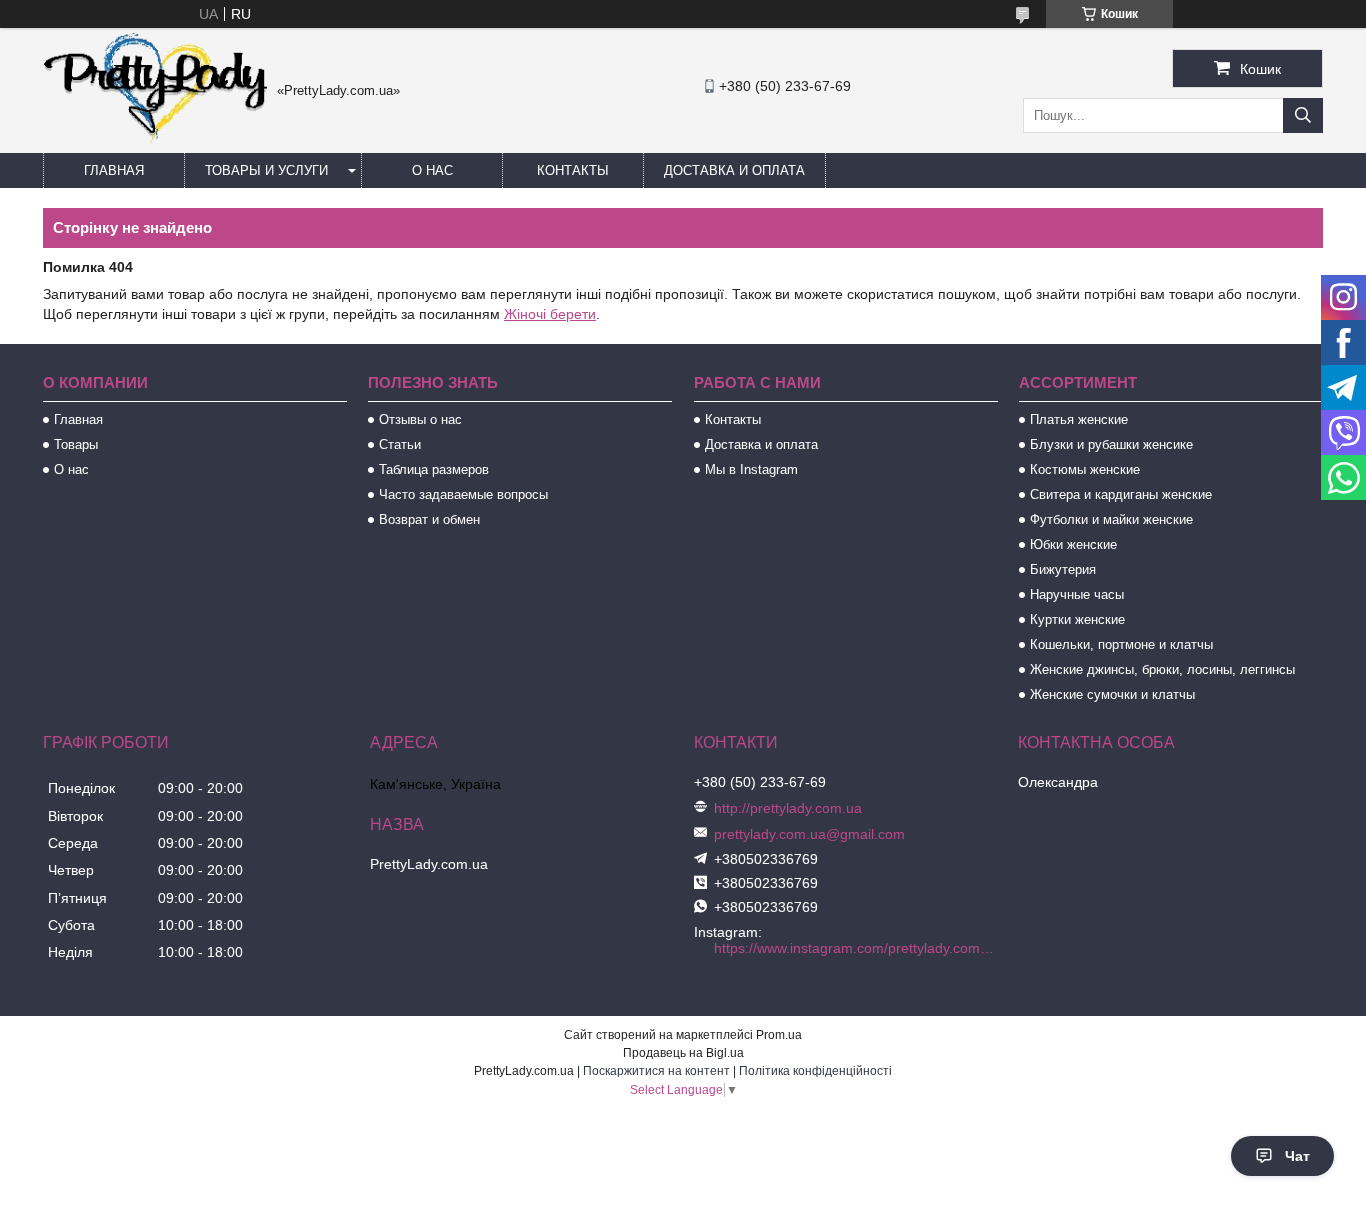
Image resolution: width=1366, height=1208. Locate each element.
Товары (76, 444)
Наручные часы (1077, 594)
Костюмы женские (1085, 469)
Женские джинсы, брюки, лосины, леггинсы (1162, 669)
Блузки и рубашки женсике (1111, 444)
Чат (1297, 1156)
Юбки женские (1073, 544)
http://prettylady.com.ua (788, 808)
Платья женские (1079, 419)
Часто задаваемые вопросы (463, 494)
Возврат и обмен (429, 519)
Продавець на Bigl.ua (683, 1053)
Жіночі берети (550, 314)
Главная (114, 170)
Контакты (573, 170)
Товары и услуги (266, 170)
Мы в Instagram (751, 469)
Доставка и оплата (734, 170)
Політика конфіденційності (815, 1071)
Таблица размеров (434, 469)
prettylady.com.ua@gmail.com (809, 834)
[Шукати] (1303, 115)
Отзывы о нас (420, 419)
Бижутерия (1063, 569)
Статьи (400, 444)
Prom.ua (779, 1035)
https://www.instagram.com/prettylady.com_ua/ (858, 948)
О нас (432, 170)
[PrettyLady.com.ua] (155, 140)
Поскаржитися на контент (656, 1071)
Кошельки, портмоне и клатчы (1121, 644)
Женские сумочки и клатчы (1112, 694)
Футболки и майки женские (1111, 519)
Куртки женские (1077, 619)
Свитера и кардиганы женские (1121, 494)
